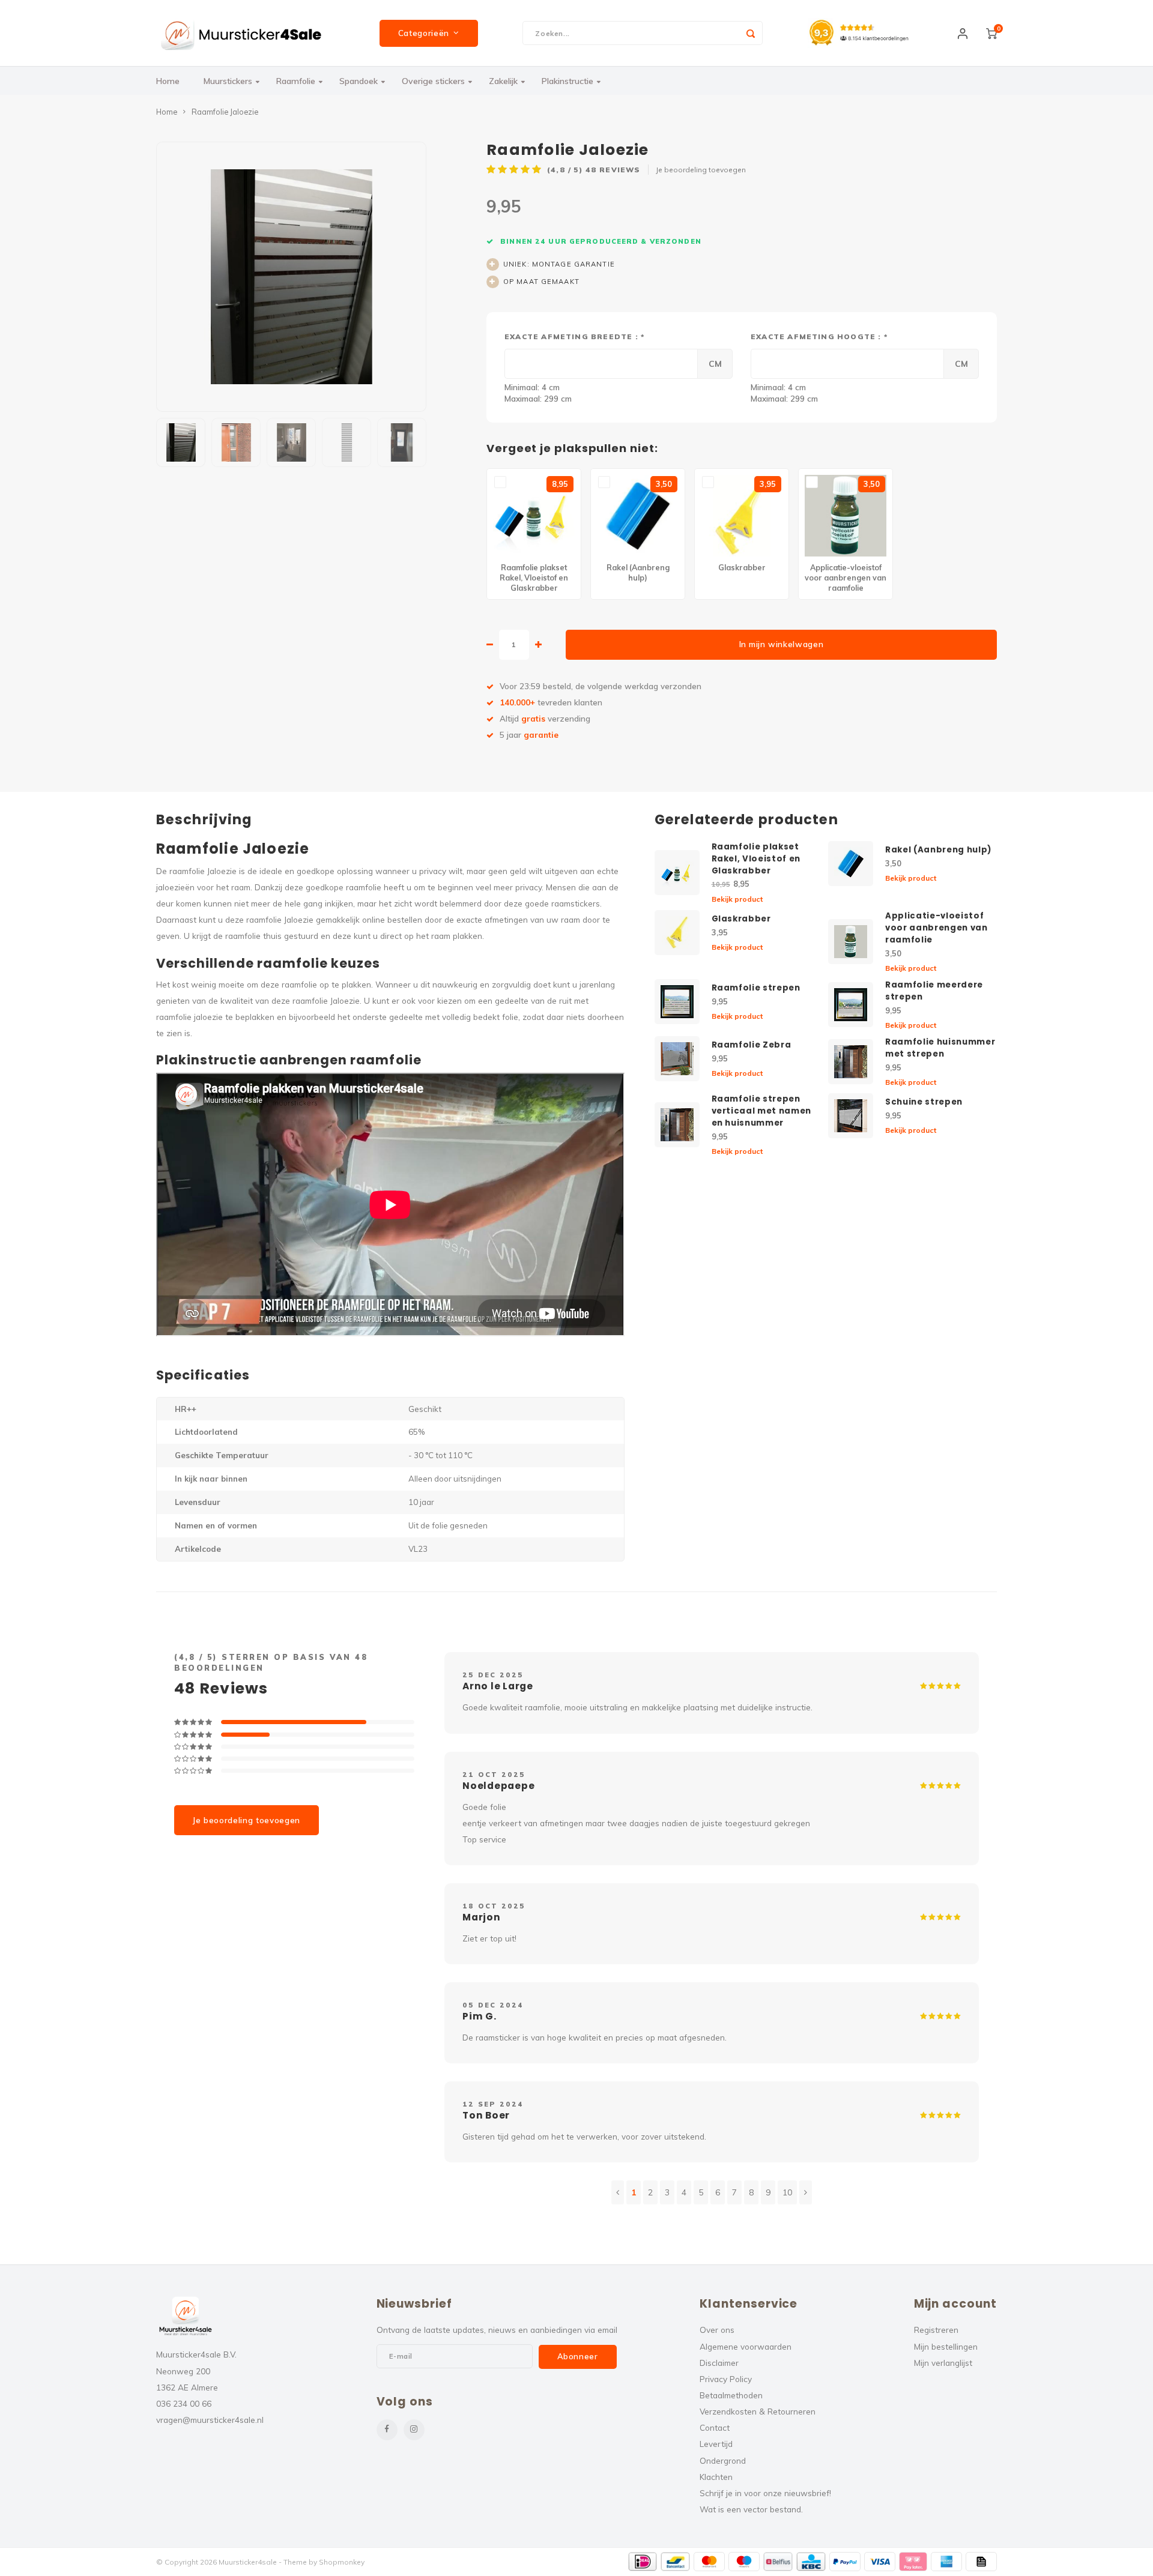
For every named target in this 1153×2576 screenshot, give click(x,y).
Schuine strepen (924, 1102)
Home (168, 81)
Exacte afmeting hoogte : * (819, 336)
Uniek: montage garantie (559, 264)
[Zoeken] (751, 33)
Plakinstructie (567, 81)
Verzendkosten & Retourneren (758, 2411)
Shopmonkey (342, 2562)
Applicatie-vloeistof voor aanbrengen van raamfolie (937, 928)
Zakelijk (503, 81)
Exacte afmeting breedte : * (574, 336)
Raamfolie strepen (756, 988)
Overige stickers (433, 81)
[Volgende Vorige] (806, 2192)
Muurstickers (228, 81)
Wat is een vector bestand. (751, 2509)
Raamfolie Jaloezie (225, 112)
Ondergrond (723, 2460)
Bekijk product (737, 899)
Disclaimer (719, 2363)
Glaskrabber (741, 919)
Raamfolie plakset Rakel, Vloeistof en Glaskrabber (756, 859)
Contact (715, 2427)
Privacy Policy (726, 2379)
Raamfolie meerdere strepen (934, 991)
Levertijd (716, 2444)
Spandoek (359, 81)
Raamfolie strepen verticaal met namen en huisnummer (762, 1111)
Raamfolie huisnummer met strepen (940, 1048)
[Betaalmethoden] (643, 2562)
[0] (991, 33)
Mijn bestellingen (946, 2346)
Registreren (936, 2330)
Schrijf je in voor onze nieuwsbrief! (765, 2493)
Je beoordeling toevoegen (701, 170)
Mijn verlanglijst (943, 2363)
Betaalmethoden (731, 2395)
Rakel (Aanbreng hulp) (938, 850)
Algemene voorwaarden (746, 2346)
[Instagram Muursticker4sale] (414, 2430)
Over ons (717, 2330)
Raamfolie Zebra (752, 1045)
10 (787, 2192)
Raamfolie (296, 81)
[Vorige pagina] (618, 2192)
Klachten (716, 2477)
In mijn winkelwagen (782, 644)
